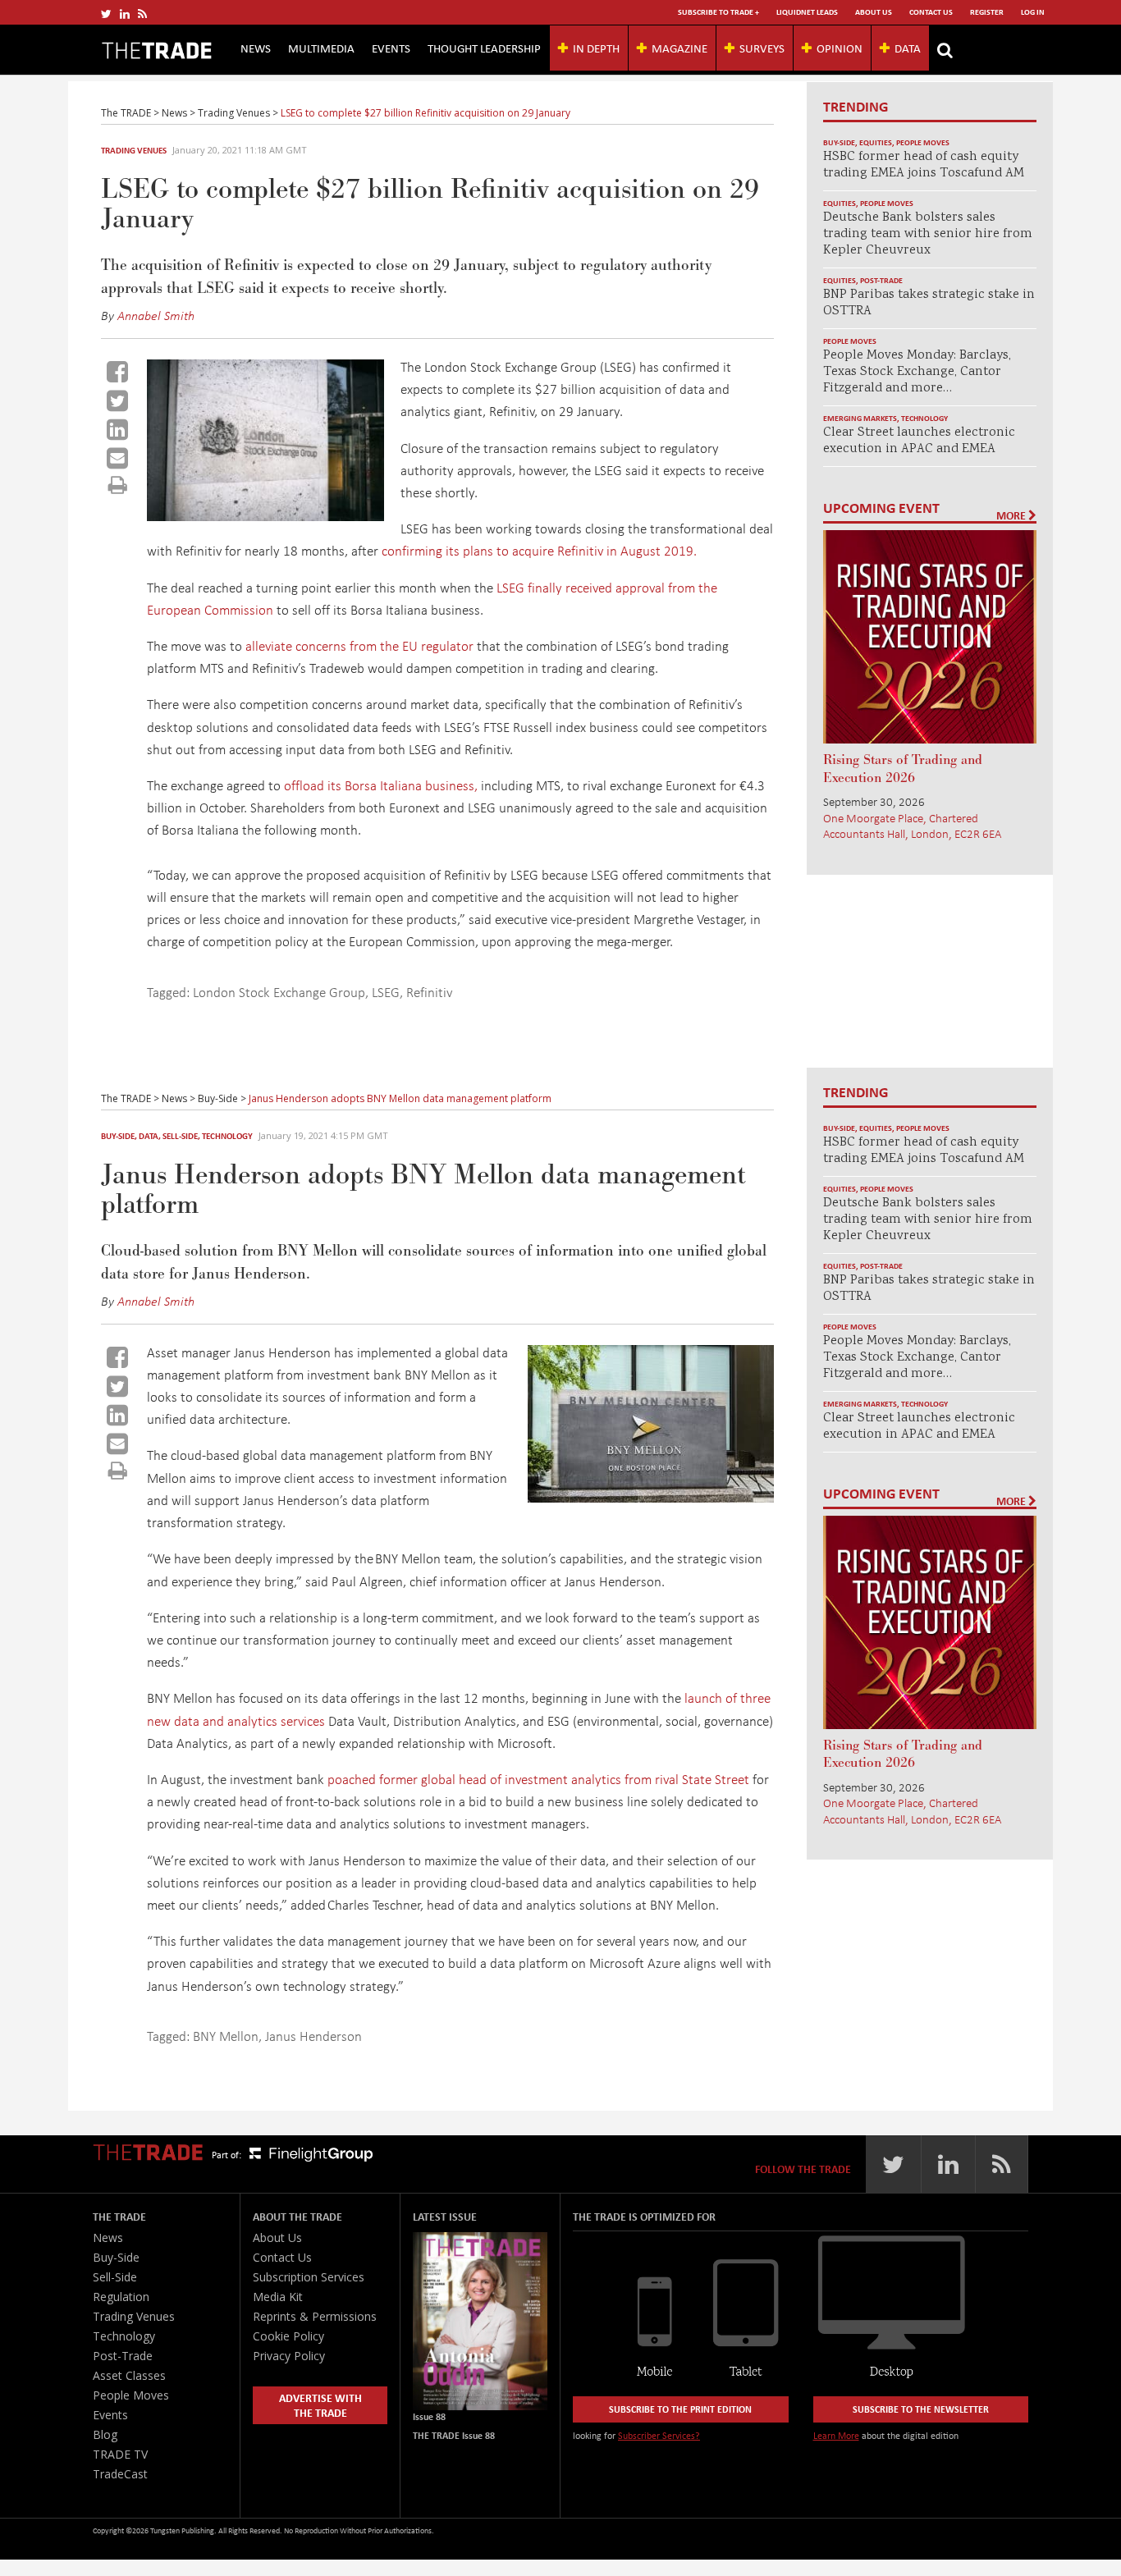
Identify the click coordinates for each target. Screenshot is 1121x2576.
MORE (1012, 515)
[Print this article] (118, 485)
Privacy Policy (289, 2356)
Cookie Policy (288, 2336)
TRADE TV (120, 2454)
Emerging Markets (860, 418)
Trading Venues (134, 150)
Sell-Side (180, 1136)
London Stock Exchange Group (279, 992)
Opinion (840, 48)
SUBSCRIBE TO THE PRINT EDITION (680, 2409)
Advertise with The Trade (320, 2405)
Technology (924, 418)
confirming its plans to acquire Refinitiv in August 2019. (539, 550)
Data (908, 48)
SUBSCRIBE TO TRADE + (718, 12)
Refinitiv (429, 992)
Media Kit (278, 2297)
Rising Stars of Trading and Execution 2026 (903, 769)
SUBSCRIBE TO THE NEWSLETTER (921, 2409)
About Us (874, 12)
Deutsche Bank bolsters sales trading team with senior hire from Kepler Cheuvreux (928, 234)
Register (987, 12)
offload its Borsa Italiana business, (381, 785)
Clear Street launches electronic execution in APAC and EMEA (919, 441)
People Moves (923, 142)
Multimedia (321, 48)
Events (391, 48)
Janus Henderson (313, 2036)
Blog (105, 2434)
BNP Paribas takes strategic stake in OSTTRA (929, 303)
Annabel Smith (156, 315)
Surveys (762, 48)
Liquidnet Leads (807, 12)
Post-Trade (881, 280)
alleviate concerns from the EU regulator (359, 645)
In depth (596, 48)
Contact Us (931, 12)
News (256, 48)
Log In (1033, 12)
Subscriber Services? (659, 2435)
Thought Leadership (484, 48)
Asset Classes (129, 2375)
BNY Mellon (226, 2036)
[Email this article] (117, 458)
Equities (876, 142)
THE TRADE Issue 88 (454, 2435)
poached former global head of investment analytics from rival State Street (538, 1779)
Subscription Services (309, 2277)
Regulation (121, 2297)
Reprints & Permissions (315, 2316)
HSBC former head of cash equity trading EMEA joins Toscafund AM (924, 165)
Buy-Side (839, 142)
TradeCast (120, 2474)
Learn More (836, 2435)
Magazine (679, 48)
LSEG (386, 992)
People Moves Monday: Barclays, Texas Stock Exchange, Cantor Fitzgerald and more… (917, 372)
